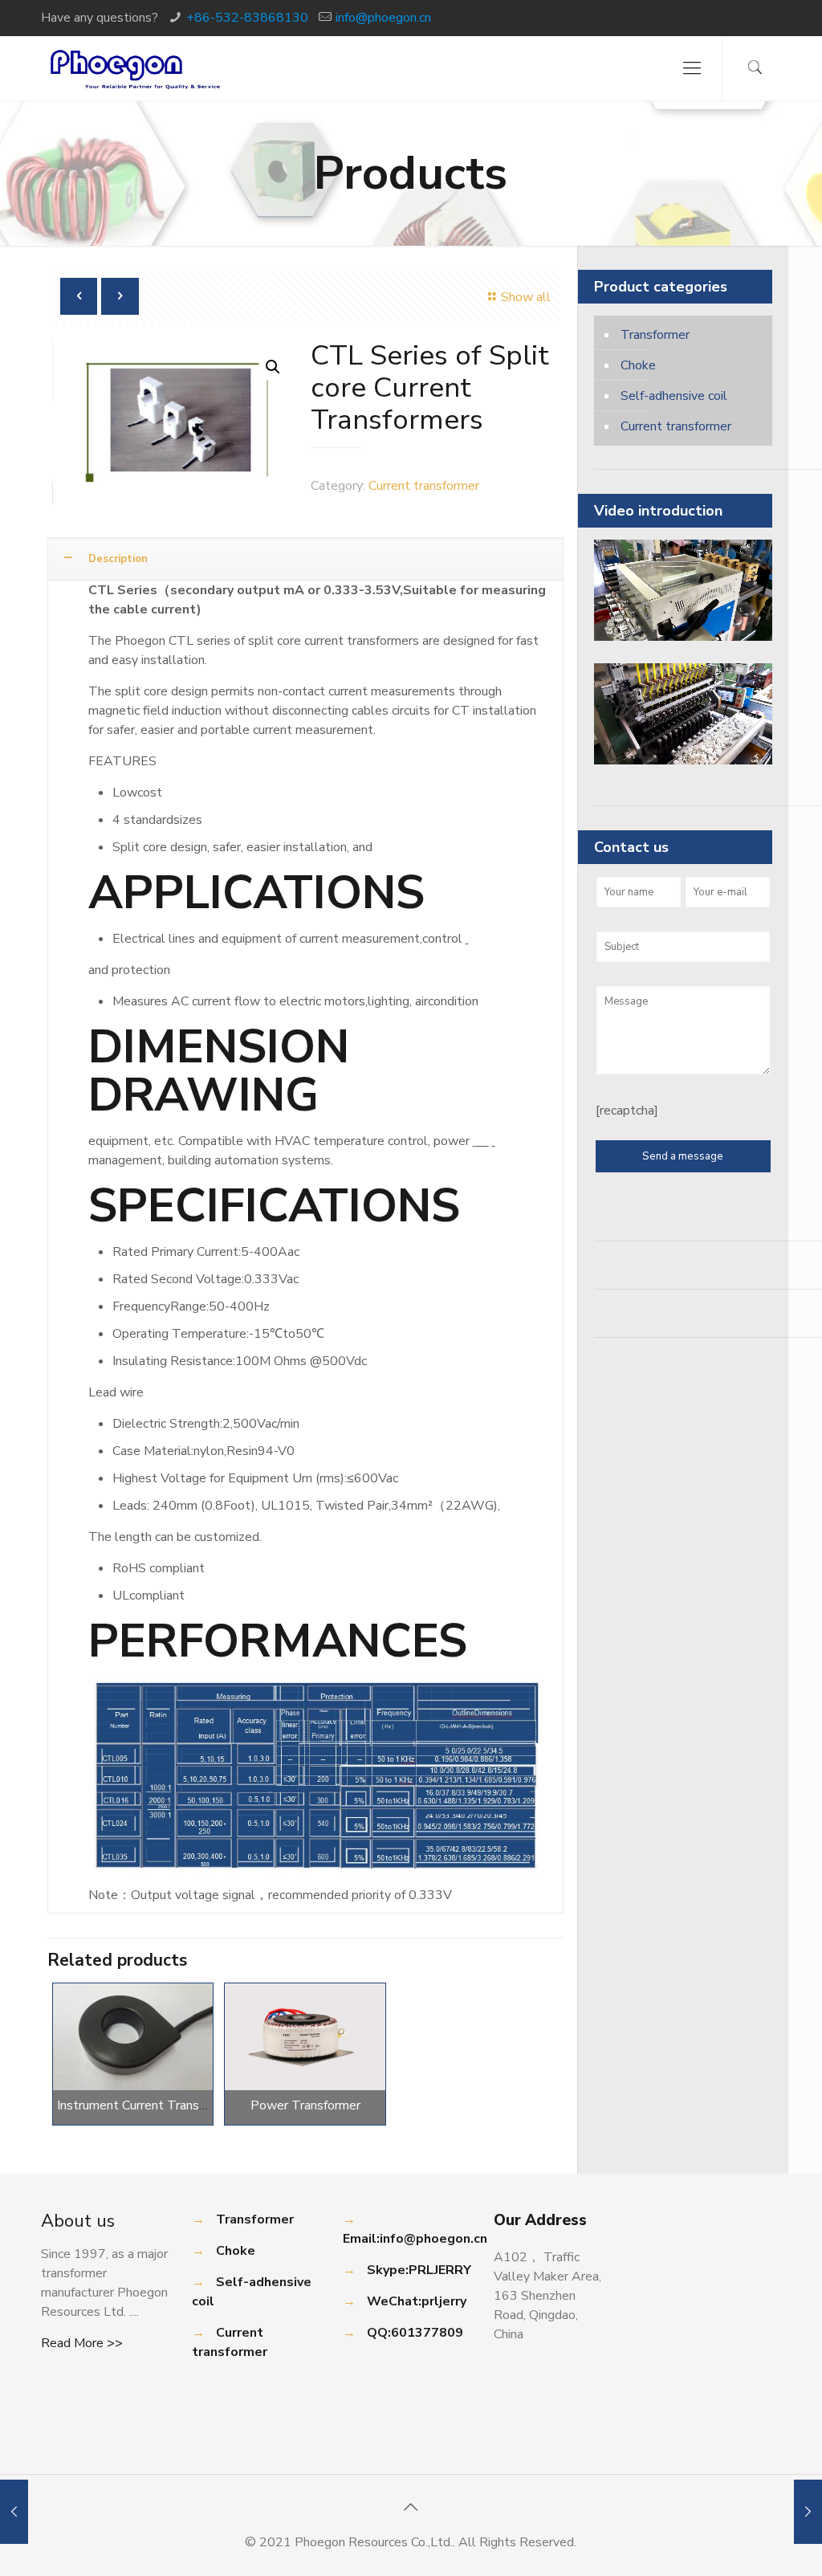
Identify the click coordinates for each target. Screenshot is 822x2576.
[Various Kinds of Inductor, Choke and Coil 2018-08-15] (808, 2512)
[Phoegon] (136, 68)
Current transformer (424, 486)
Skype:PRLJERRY (419, 2270)
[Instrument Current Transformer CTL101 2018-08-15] (14, 2512)
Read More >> (82, 2343)
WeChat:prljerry (417, 2301)
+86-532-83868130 (247, 18)
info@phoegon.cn (383, 18)
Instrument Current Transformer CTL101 (173, 2105)
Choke (638, 365)
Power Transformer (305, 2105)
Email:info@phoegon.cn (415, 2239)
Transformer (655, 335)
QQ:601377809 (415, 2333)
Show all (525, 297)
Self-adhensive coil (674, 396)
